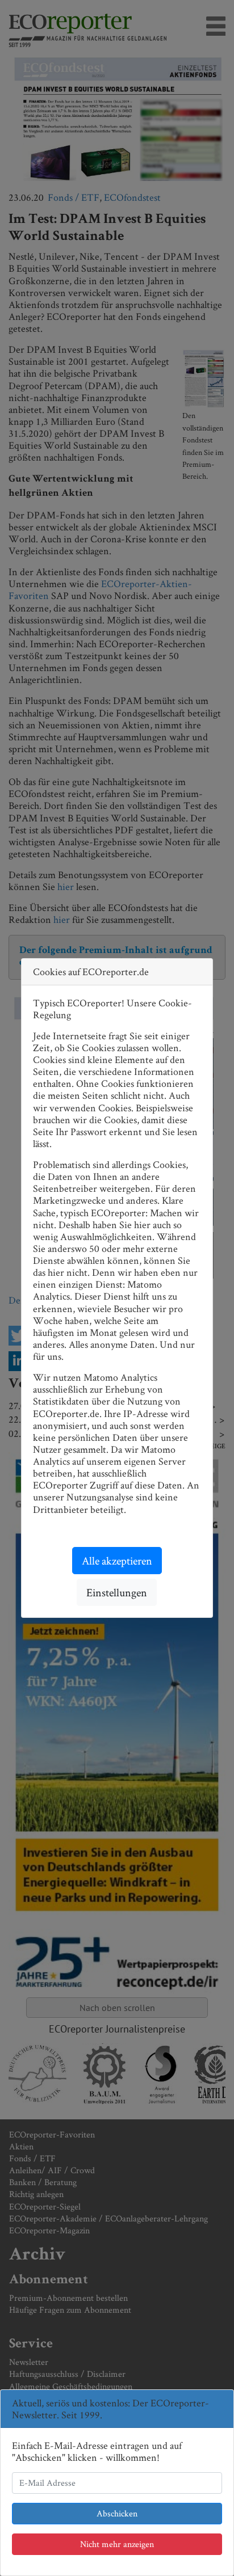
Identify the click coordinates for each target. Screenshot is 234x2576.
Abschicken (117, 2513)
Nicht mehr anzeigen (117, 2544)
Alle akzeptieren (117, 1561)
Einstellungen (117, 1592)
